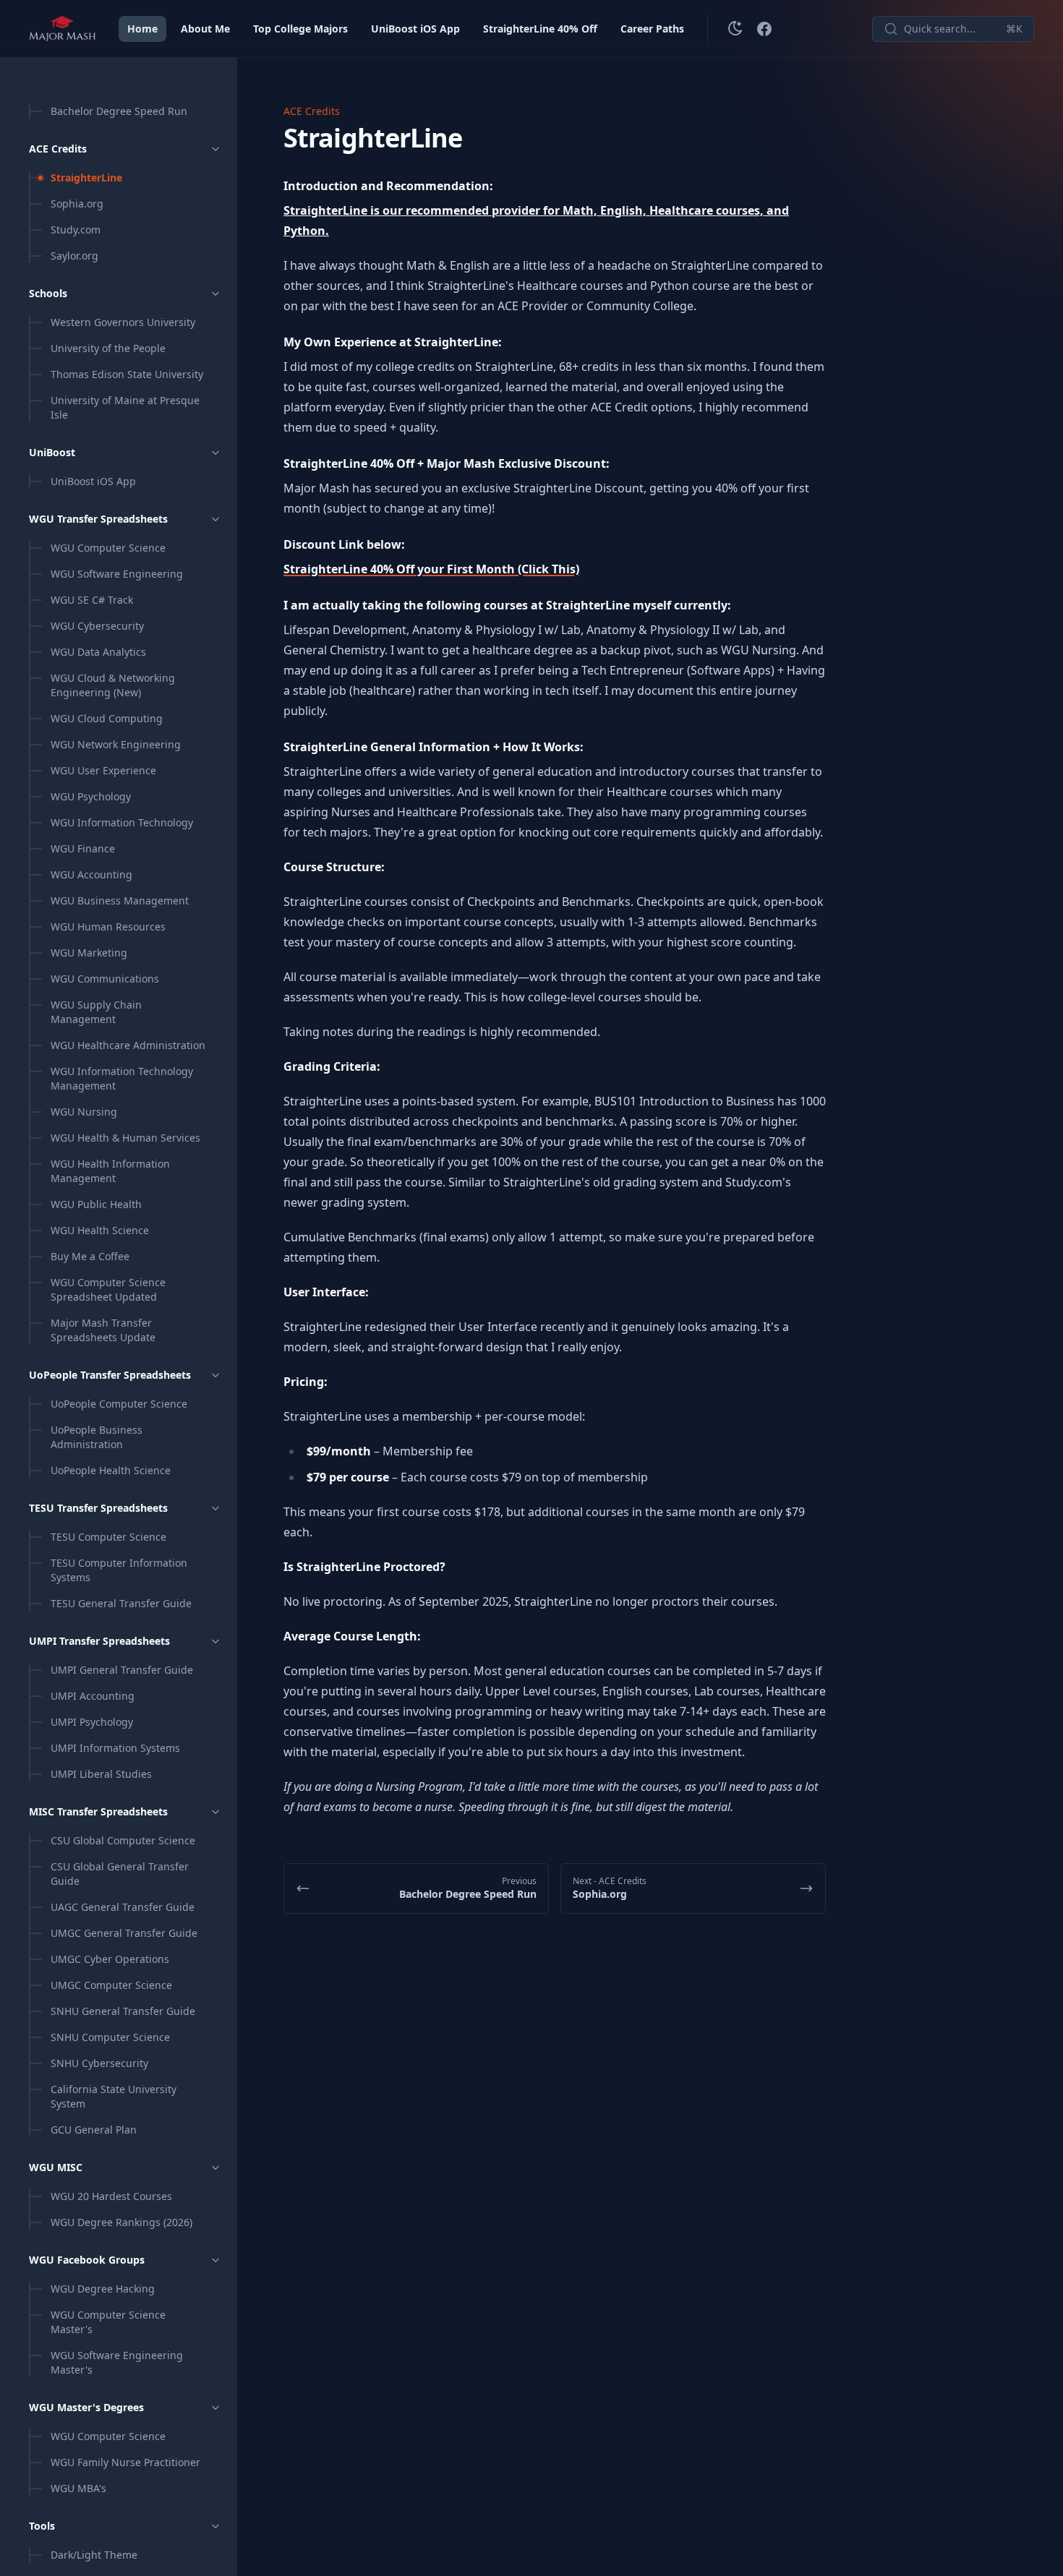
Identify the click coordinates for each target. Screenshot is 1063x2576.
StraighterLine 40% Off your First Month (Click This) (431, 569)
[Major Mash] (62, 29)
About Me (205, 29)
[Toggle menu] (215, 149)
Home (142, 29)
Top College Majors (300, 29)
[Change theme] (735, 29)
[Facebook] (764, 29)
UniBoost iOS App (415, 29)
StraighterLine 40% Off (540, 29)
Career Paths (652, 29)
